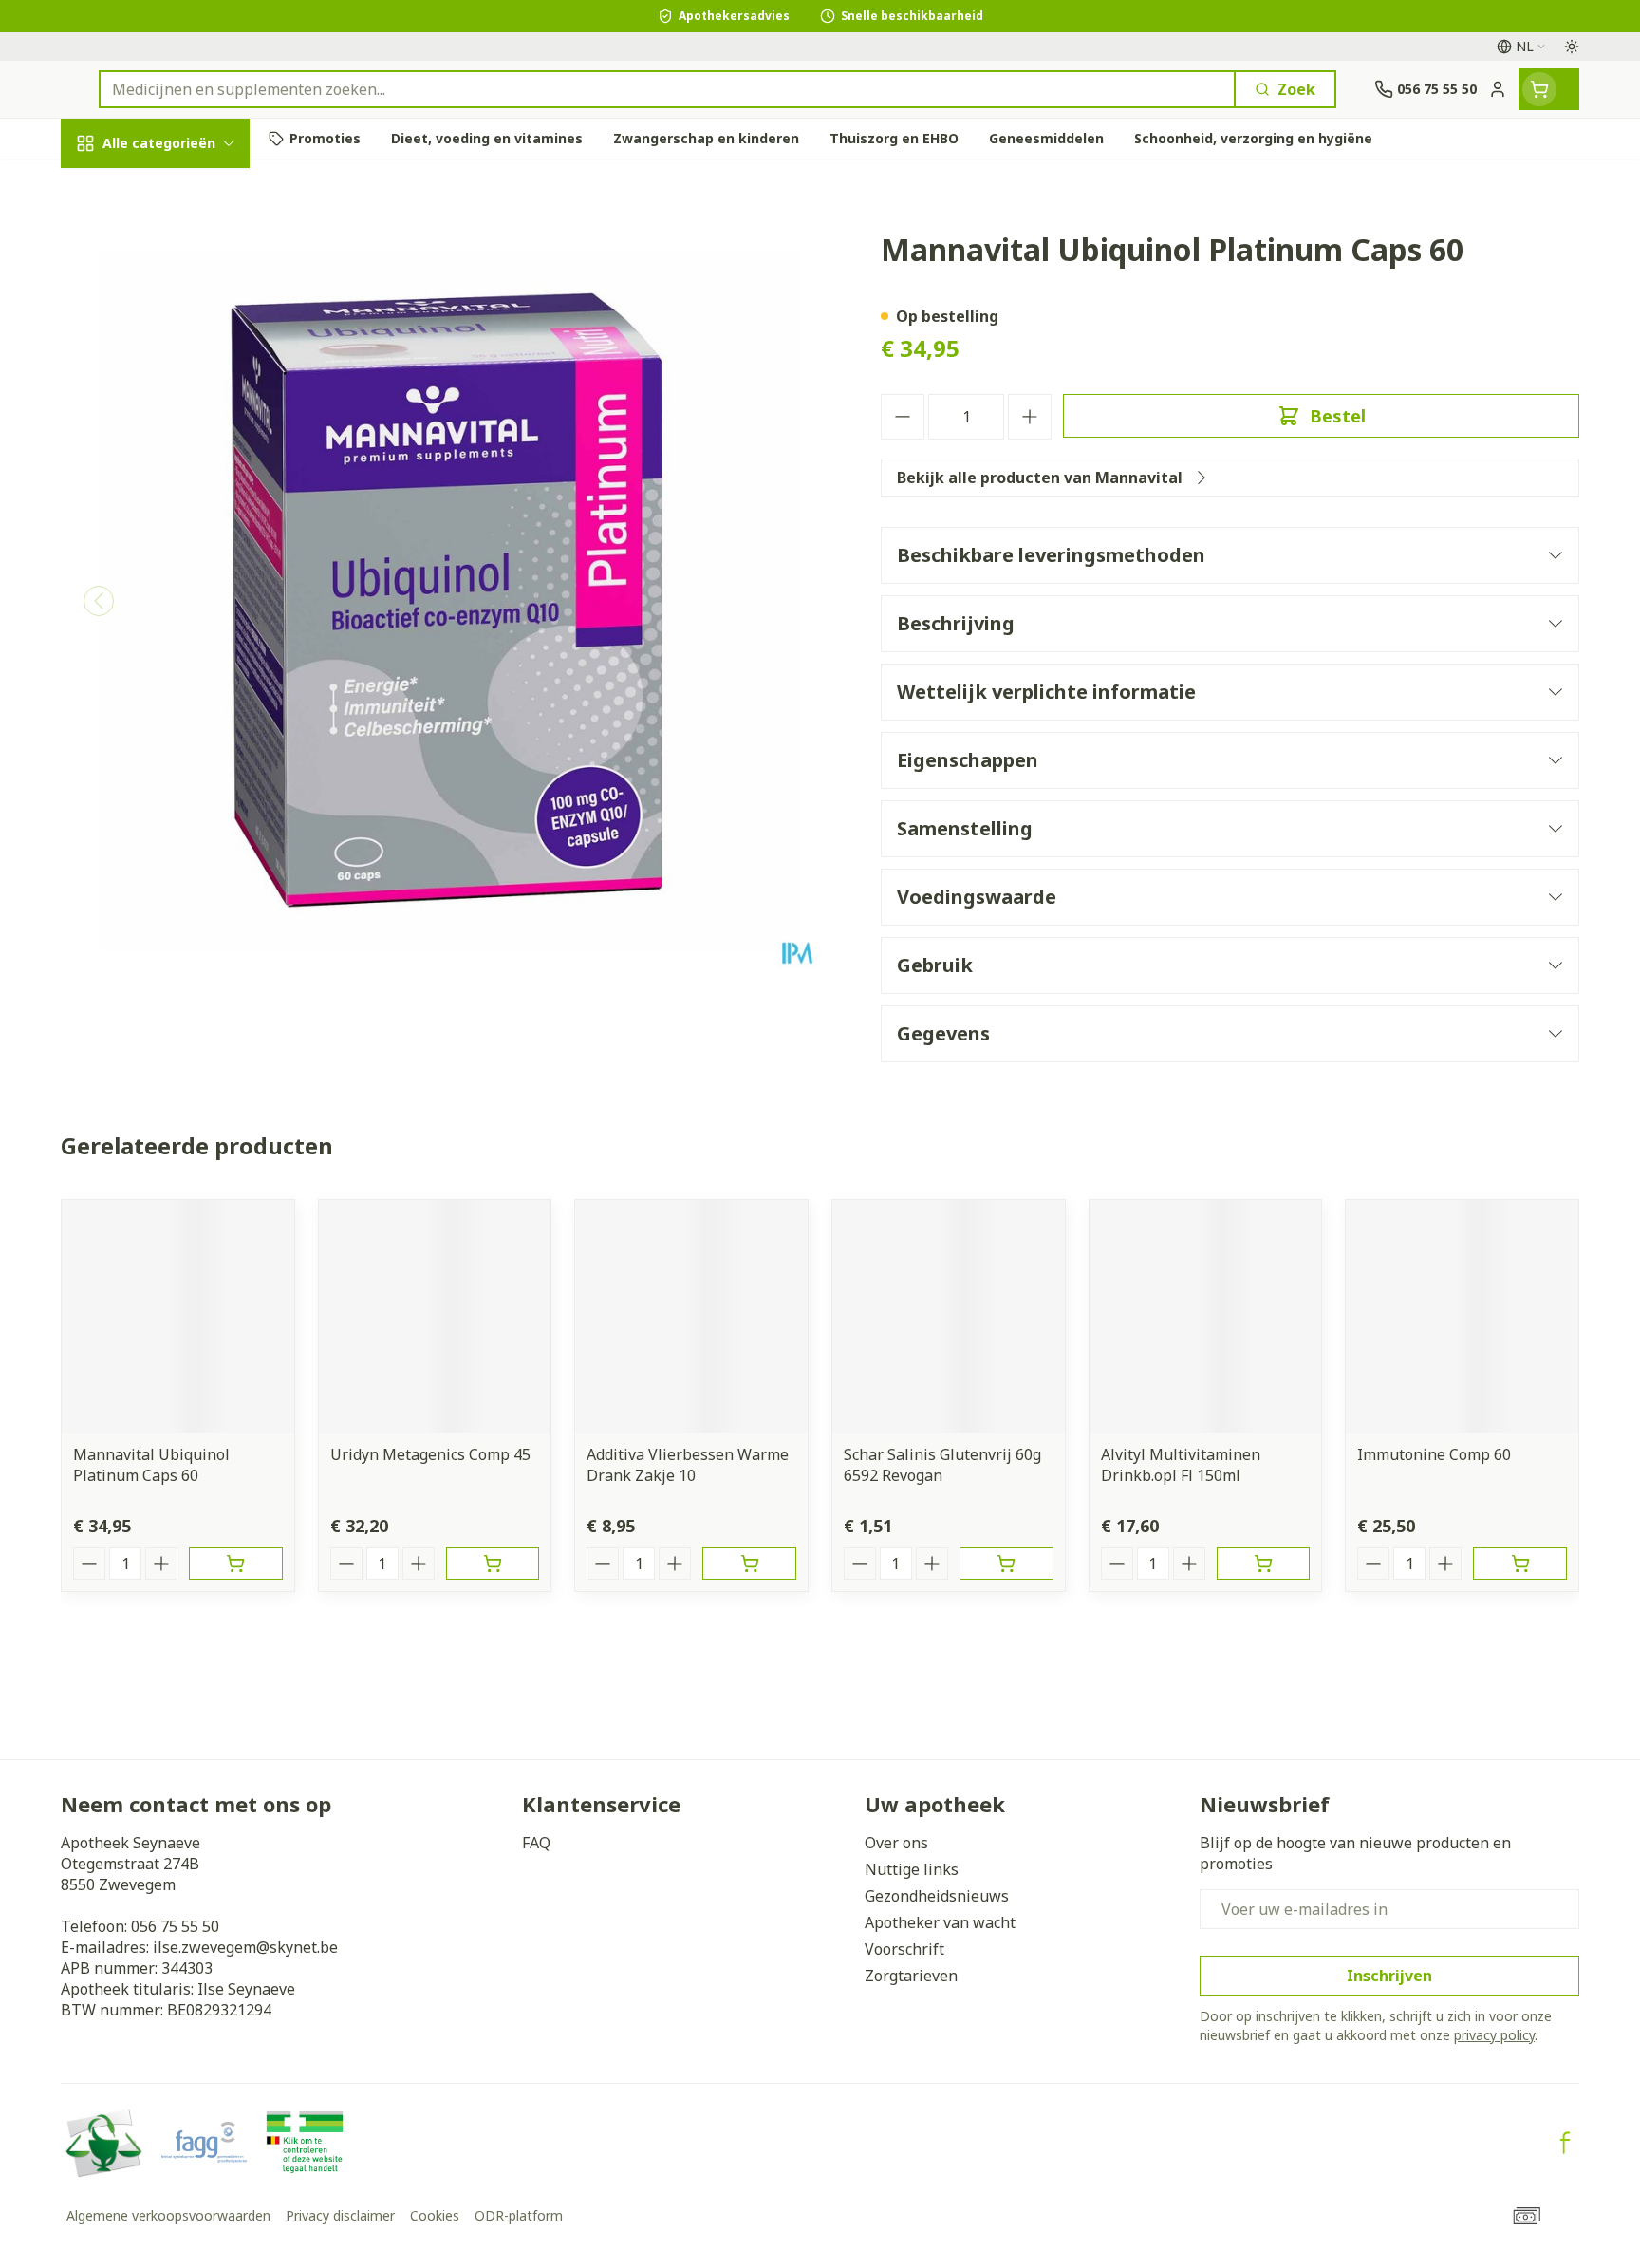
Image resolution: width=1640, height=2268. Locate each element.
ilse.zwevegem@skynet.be (245, 1947)
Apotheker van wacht (940, 1922)
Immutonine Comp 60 (1434, 1454)
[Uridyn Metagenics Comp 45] (435, 1316)
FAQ (536, 1843)
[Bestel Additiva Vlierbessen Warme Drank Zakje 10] (749, 1564)
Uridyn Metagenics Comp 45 (430, 1454)
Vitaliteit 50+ (182, 461)
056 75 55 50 (175, 1926)
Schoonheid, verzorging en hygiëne (182, 255)
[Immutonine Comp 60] (1462, 1316)
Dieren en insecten (182, 617)
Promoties (116, 187)
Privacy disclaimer (340, 2215)
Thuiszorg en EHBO (182, 564)
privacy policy (1494, 2035)
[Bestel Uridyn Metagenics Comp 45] (493, 1564)
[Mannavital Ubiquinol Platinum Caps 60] (178, 1316)
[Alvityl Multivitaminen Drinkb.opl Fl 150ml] (1206, 1316)
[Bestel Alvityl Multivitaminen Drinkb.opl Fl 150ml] (1264, 1564)
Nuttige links (912, 1869)
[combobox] (667, 89)
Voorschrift (904, 1949)
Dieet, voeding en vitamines (182, 333)
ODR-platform (519, 2215)
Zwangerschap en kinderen (182, 402)
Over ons (896, 1843)
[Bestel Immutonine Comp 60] (1520, 1564)
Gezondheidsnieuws (937, 1896)
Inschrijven (1389, 1976)
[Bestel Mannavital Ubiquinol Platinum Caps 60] (236, 1564)
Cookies (435, 2215)
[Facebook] (1565, 2143)
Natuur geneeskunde (182, 513)
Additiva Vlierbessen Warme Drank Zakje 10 (688, 1465)
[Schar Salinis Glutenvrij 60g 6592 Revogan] (949, 1316)
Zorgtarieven (911, 1976)
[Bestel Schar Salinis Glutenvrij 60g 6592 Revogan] (1006, 1564)
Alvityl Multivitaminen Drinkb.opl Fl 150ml (1181, 1465)
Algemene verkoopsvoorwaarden (168, 2215)
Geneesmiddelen (182, 669)
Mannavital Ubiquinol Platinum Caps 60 (151, 1465)
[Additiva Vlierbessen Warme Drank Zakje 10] (691, 1316)
